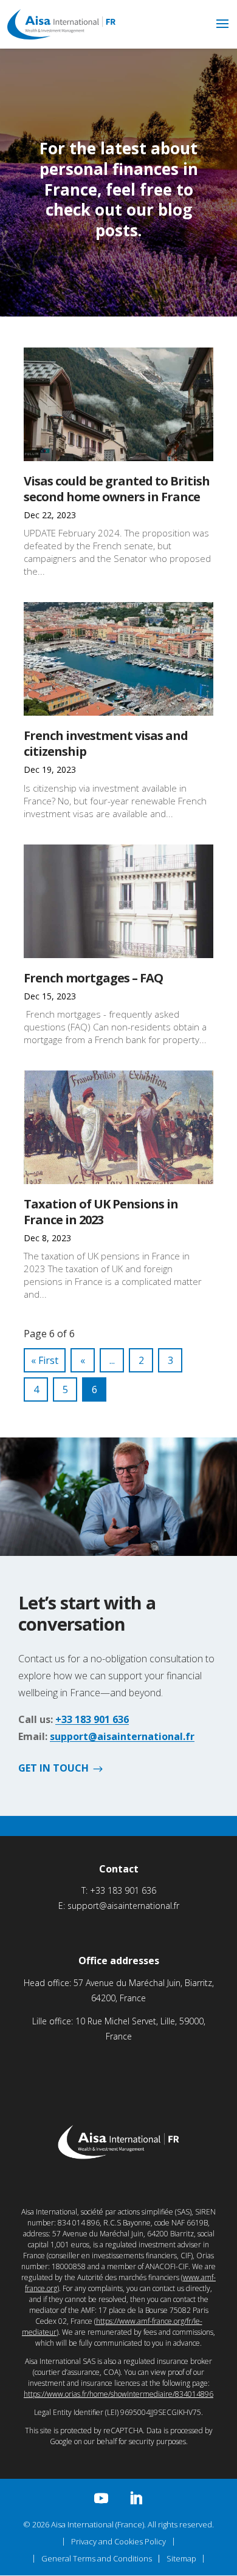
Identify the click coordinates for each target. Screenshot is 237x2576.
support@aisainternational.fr (122, 1736)
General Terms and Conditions (97, 2558)
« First (45, 1360)
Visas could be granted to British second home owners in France (117, 489)
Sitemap (181, 2558)
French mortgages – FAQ (93, 978)
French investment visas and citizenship (106, 743)
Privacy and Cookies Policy (118, 2541)
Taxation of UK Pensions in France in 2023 (101, 1212)
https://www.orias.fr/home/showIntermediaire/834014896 (118, 2394)
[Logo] (61, 36)
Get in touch (53, 1769)
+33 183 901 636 (92, 1719)
